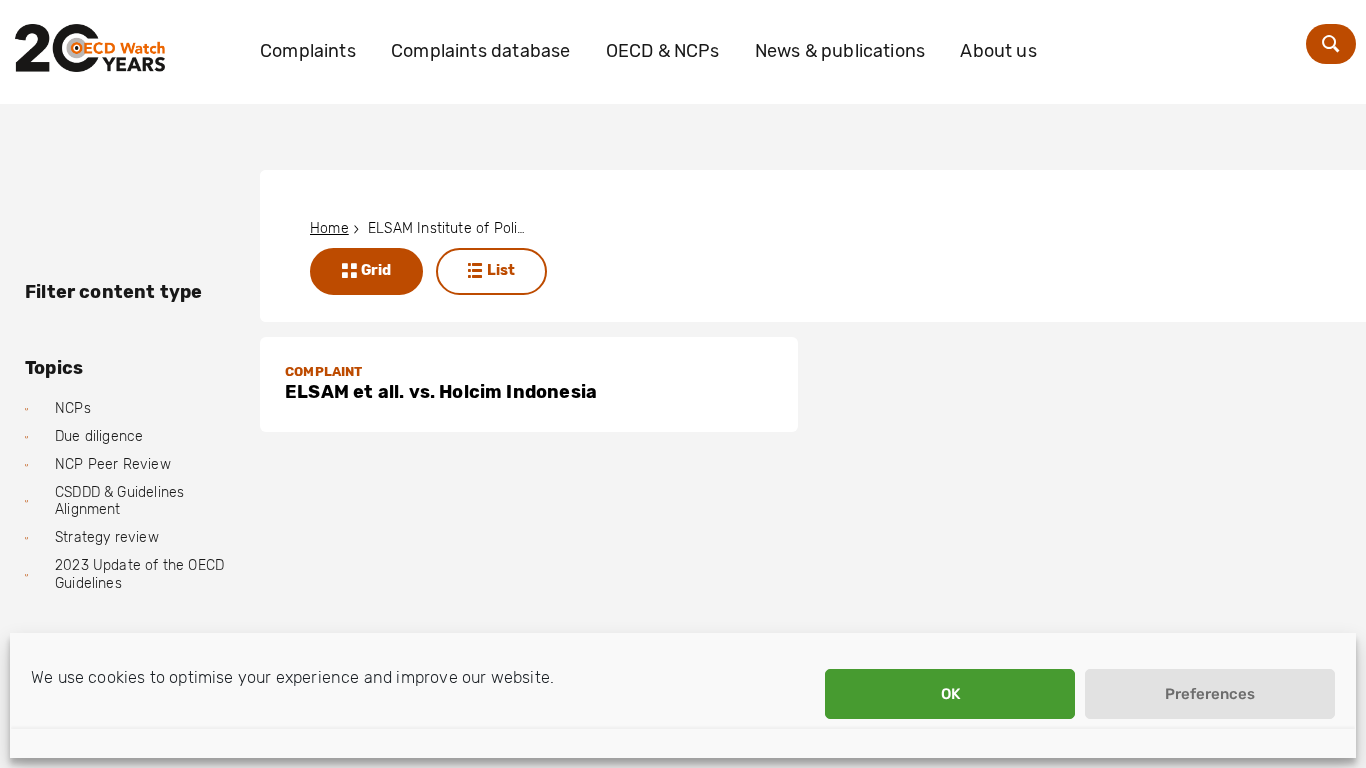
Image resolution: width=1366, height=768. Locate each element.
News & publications (840, 51)
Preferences (1210, 694)
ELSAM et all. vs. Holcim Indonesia (441, 392)
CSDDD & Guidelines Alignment (119, 501)
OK (950, 694)
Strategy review (107, 537)
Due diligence (99, 436)
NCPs (73, 408)
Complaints (308, 51)
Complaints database (480, 51)
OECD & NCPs (663, 51)
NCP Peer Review (113, 464)
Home (329, 228)
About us (998, 51)
